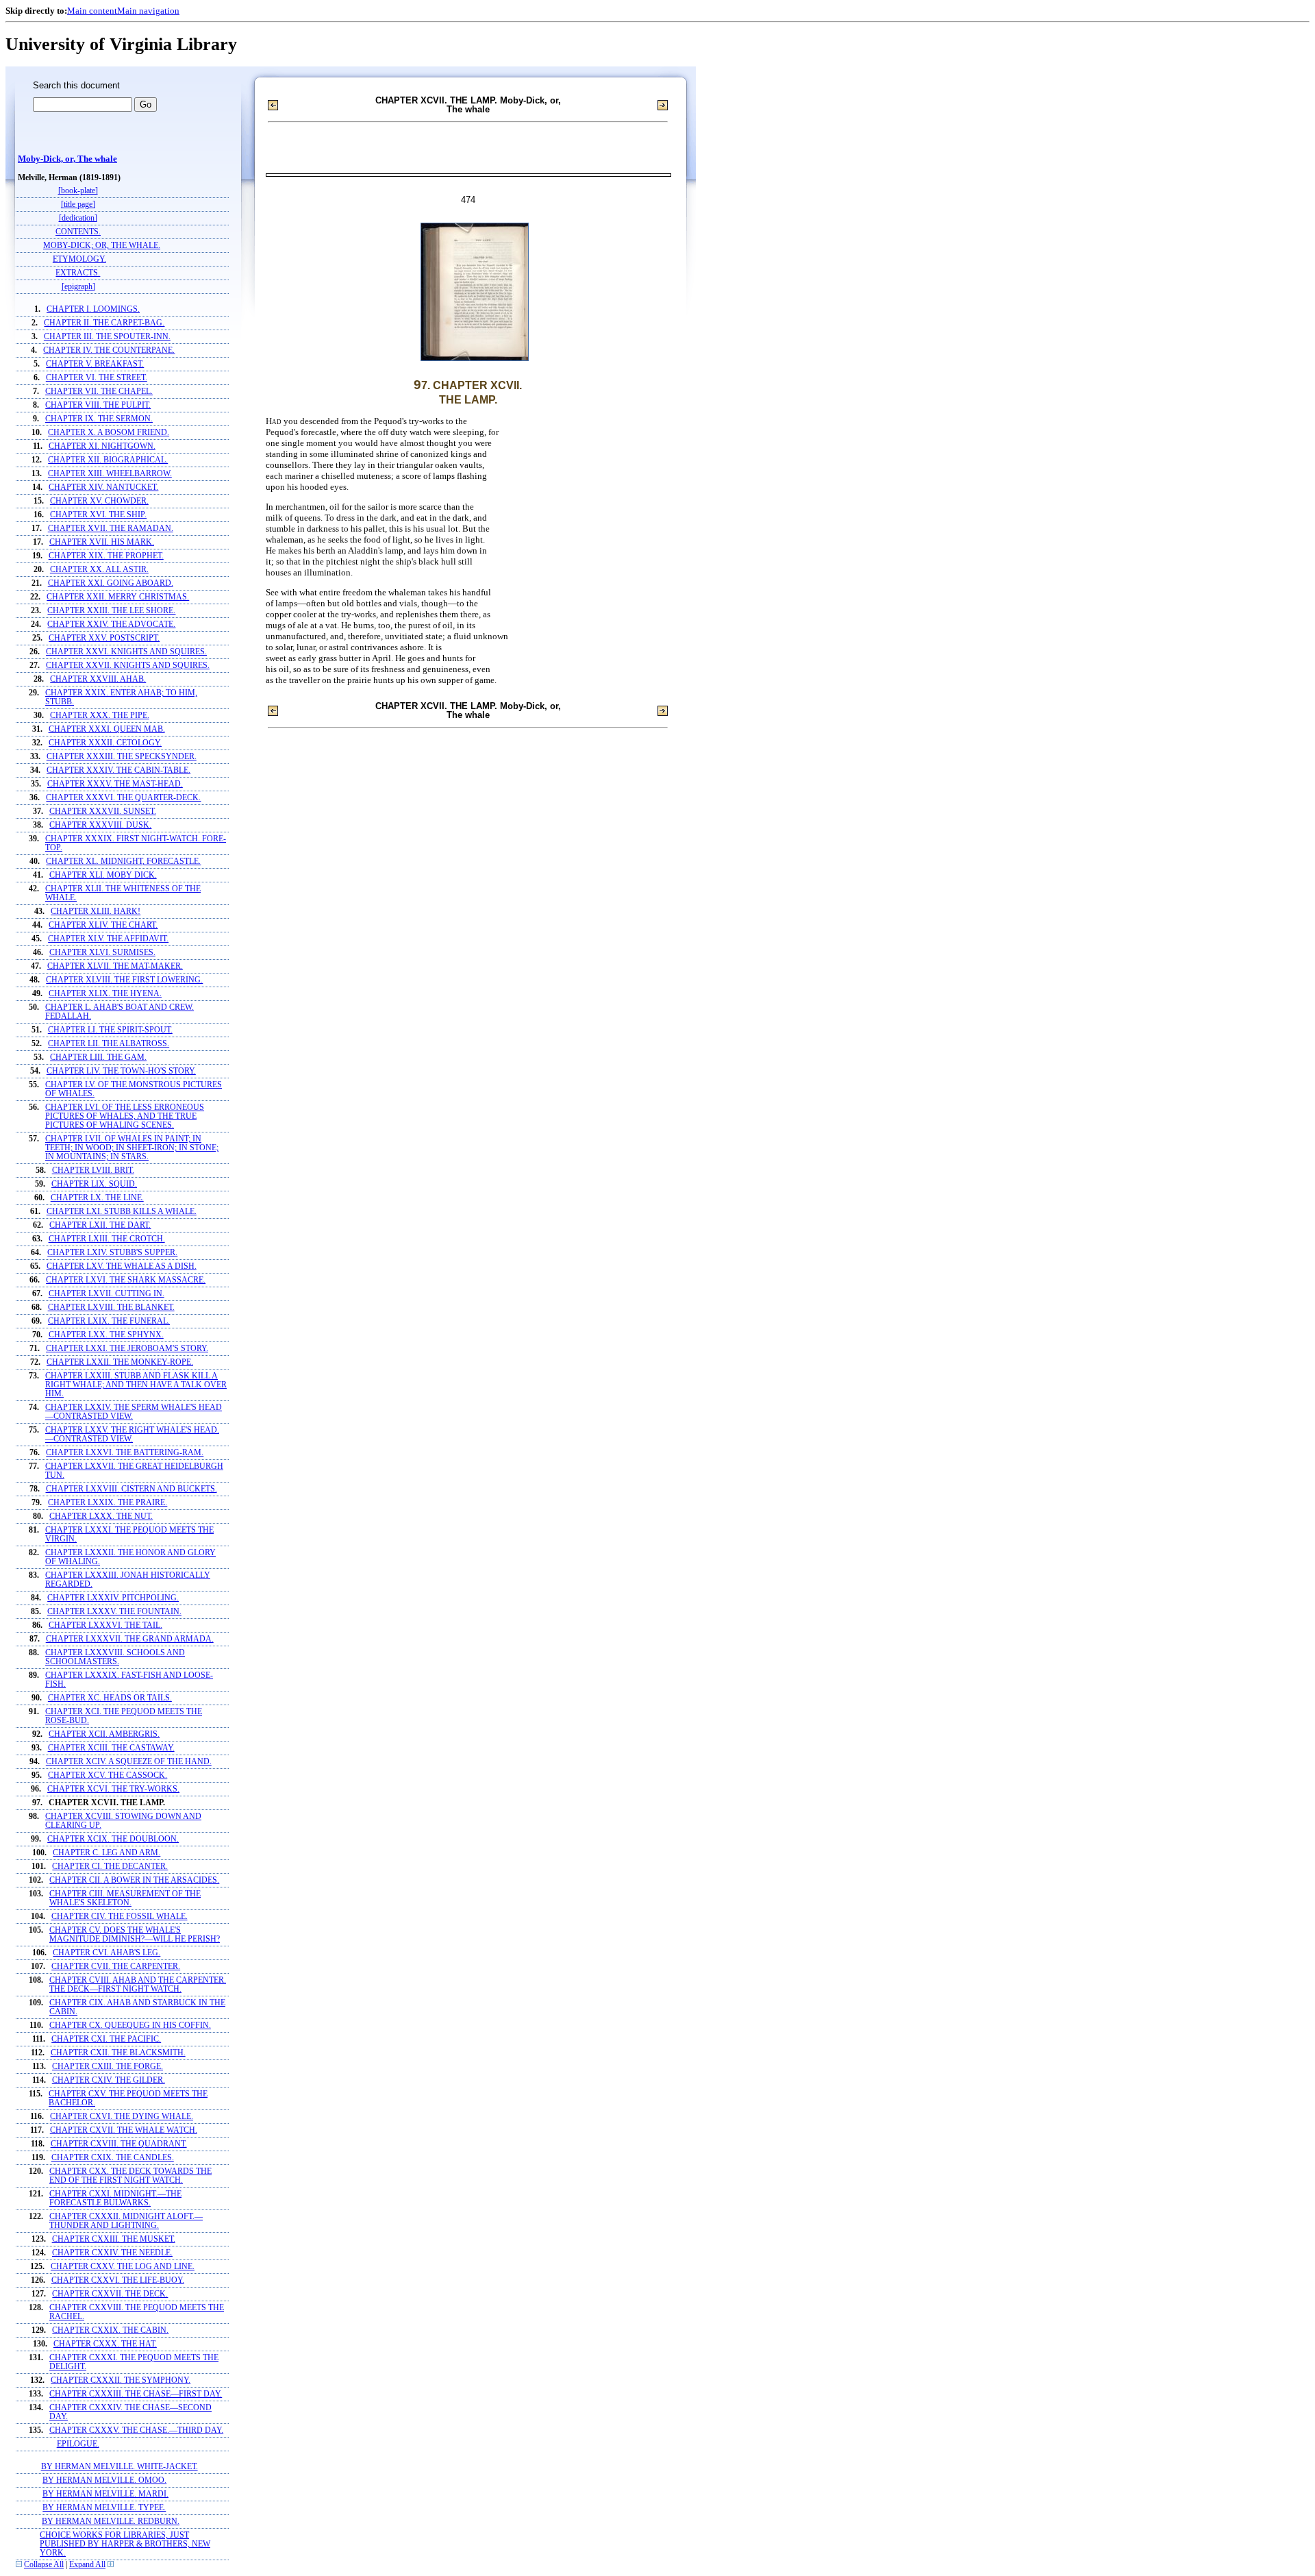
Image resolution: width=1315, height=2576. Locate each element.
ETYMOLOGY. (79, 259)
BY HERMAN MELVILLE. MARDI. (105, 2494)
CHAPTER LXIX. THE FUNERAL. (109, 1321)
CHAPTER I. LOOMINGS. (93, 309)
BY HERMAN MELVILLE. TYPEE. (104, 2508)
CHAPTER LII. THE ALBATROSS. (109, 1044)
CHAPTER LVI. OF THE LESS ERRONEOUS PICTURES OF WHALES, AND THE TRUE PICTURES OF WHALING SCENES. (125, 1116)
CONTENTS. (78, 232)
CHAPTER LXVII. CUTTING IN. (107, 1294)
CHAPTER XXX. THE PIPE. (100, 716)
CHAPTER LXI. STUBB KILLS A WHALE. (122, 1212)
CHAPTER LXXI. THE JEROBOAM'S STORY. (127, 1349)
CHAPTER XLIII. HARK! (96, 912)
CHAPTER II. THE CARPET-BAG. (104, 323)
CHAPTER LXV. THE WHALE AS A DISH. (122, 1266)
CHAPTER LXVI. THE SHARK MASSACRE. (126, 1280)
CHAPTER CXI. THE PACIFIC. (106, 2039)
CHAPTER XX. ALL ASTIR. (99, 570)
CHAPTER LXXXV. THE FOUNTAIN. (114, 1612)
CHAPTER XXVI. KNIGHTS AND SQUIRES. (126, 652)
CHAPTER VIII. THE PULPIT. (98, 405)
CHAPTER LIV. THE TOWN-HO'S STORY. (121, 1071)
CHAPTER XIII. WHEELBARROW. (110, 474)
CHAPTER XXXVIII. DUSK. (100, 825)
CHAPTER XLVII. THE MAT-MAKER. (115, 966)
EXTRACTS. (78, 273)
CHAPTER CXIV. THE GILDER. (109, 2080)
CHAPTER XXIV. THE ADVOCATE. (111, 624)
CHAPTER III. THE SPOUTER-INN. (107, 337)
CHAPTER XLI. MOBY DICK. (103, 875)
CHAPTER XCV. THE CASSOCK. (108, 1775)
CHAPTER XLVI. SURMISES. (102, 953)
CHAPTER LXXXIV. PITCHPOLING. (113, 1598)
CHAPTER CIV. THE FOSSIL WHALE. (120, 1917)
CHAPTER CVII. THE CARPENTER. (116, 1967)
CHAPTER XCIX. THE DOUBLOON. (113, 1839)
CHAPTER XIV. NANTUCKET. (103, 487)
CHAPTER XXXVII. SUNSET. (103, 812)
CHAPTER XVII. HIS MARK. (102, 542)
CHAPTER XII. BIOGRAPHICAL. (108, 460)
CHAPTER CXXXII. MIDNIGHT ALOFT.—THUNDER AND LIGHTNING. (126, 2221)
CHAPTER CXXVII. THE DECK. (110, 2294)
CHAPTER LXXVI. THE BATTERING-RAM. (125, 1453)
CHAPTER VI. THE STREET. (97, 378)
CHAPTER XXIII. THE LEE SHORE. (111, 611)
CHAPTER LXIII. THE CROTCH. (107, 1239)
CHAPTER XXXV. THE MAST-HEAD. (115, 784)
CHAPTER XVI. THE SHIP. (98, 515)
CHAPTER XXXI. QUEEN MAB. (107, 729)
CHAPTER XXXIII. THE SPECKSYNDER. (122, 757)
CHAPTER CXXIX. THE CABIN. (110, 2330)
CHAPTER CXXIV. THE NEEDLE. (112, 2253)
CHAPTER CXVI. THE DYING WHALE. (122, 2117)
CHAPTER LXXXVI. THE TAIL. (105, 1625)
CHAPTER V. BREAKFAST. (95, 364)
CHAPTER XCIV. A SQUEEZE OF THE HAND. (129, 1762)
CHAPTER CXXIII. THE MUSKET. (114, 2239)
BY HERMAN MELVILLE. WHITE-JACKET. (120, 2467)
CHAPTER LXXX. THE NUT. (101, 1516)
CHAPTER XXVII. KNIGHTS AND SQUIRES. (128, 666)
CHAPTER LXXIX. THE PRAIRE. (108, 1503)
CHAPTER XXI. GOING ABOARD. (111, 583)
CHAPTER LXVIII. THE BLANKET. (111, 1308)
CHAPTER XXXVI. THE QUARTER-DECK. (123, 798)
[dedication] (78, 218)
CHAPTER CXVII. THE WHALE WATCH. (124, 2130)
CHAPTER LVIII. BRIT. (93, 1171)
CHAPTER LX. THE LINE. (97, 1198)
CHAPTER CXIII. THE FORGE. (108, 2067)
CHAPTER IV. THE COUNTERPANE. (109, 350)
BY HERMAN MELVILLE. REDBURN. (111, 2522)
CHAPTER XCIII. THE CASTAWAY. (111, 1748)
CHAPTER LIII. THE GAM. (98, 1057)
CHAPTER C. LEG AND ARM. (107, 1853)
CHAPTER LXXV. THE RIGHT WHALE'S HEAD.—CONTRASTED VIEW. (132, 1435)
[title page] (78, 205)
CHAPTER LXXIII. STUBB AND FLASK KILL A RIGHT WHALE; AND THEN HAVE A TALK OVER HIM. (136, 1385)
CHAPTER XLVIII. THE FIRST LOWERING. (124, 980)
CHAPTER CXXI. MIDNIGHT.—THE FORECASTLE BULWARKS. (115, 2199)
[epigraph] (78, 287)
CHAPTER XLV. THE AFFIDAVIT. (108, 939)
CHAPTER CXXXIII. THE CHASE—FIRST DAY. (136, 2394)
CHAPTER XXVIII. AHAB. (98, 679)
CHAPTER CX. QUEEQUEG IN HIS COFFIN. (130, 2026)
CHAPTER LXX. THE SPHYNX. (106, 1335)
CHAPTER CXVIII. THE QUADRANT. (119, 2144)
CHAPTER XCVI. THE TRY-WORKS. (113, 1789)
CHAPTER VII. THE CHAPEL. (99, 392)
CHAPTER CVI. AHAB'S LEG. (107, 1953)
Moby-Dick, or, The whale (67, 159)
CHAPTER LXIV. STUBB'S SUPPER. (112, 1253)
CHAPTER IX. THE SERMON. (99, 419)
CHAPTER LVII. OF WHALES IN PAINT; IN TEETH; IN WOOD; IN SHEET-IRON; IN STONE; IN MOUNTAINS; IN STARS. (132, 1148)
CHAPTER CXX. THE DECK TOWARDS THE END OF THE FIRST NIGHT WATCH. (130, 2176)
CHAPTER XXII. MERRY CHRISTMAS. (118, 597)
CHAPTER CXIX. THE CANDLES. (113, 2158)
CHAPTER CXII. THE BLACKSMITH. (118, 2053)
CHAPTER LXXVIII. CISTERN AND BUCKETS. (131, 1489)
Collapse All (44, 2565)
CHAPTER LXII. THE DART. (100, 1225)
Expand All (87, 2565)
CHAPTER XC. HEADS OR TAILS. (110, 1698)
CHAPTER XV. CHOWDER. (99, 501)
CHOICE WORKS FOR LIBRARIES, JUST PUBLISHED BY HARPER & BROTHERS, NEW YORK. (125, 2544)
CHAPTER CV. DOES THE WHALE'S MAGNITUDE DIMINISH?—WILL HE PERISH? (135, 1935)
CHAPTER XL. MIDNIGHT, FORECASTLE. (123, 862)
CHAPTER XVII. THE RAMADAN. (111, 529)
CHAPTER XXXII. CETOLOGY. (105, 743)
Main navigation (148, 11)
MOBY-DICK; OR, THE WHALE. (102, 246)
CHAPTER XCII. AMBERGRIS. (104, 1734)
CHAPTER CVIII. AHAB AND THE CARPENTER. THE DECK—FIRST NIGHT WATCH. (138, 1985)
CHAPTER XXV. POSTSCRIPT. (104, 638)
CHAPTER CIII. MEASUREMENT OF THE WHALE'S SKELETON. (125, 1898)
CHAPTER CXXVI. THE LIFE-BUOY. (118, 2280)
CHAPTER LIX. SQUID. (94, 1184)
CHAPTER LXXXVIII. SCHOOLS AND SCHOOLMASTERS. (115, 1657)
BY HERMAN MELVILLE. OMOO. (104, 2480)
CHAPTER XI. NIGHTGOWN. (102, 446)
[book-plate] (78, 191)
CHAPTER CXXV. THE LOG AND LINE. (123, 2267)
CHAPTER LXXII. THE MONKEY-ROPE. (120, 1362)
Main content (92, 11)
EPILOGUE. (78, 2444)
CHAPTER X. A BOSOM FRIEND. (109, 433)
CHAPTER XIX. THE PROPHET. (106, 556)
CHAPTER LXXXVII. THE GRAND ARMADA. (130, 1639)
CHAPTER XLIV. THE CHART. (103, 925)
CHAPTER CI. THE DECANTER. (110, 1867)
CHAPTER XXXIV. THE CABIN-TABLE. (118, 770)
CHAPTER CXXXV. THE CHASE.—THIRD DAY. (136, 2430)
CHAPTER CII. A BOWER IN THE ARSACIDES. (134, 1880)
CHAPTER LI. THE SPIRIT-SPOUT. (110, 1030)
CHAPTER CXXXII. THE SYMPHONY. (121, 2380)
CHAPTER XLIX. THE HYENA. (105, 994)
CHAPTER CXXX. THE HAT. (105, 2344)
